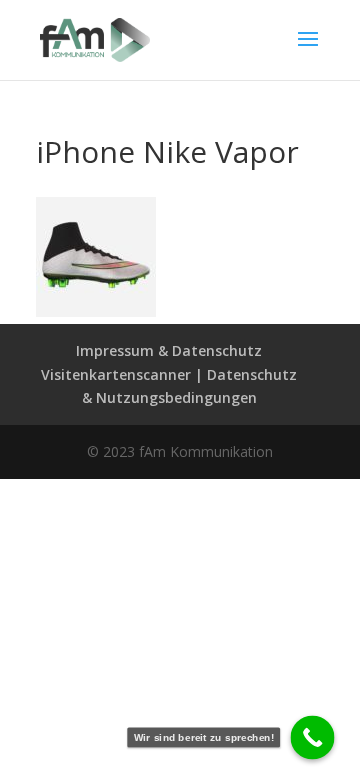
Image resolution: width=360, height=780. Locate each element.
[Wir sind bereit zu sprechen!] (313, 738)
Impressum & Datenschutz (169, 350)
